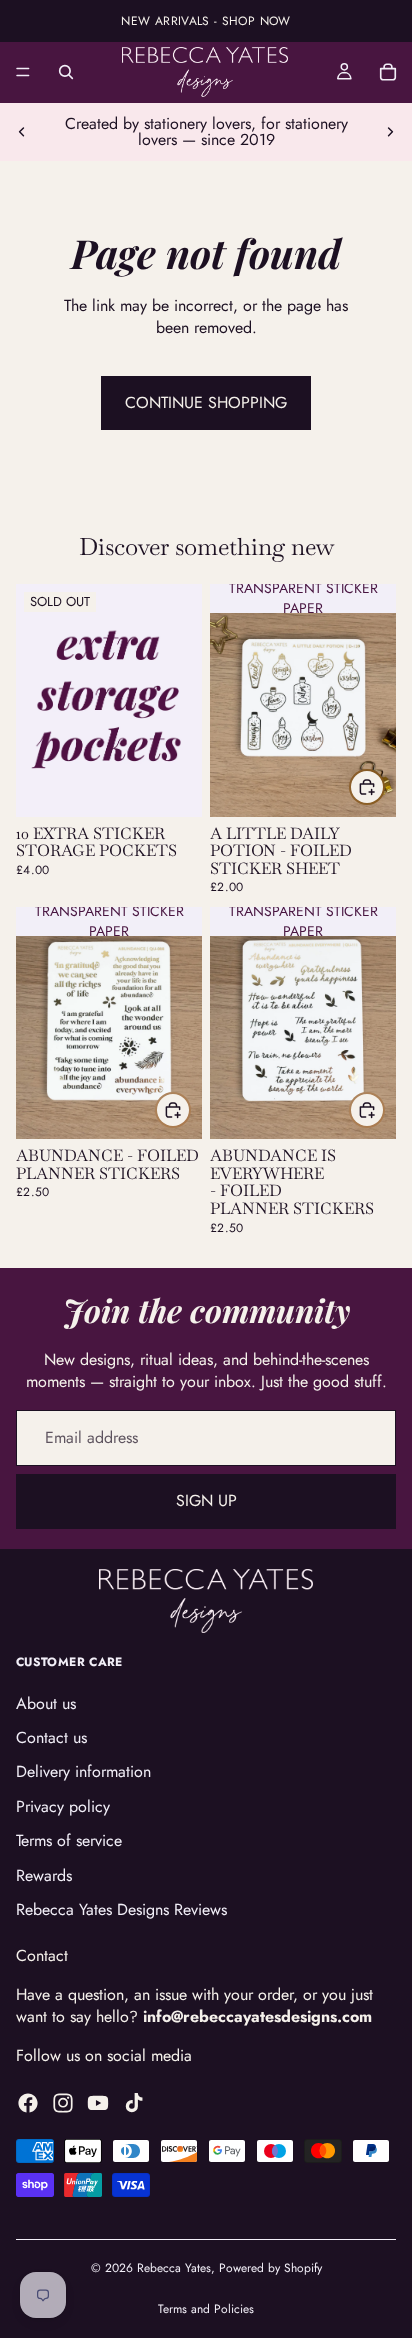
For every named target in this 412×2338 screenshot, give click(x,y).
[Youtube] (98, 2103)
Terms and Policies (206, 2309)
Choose (384, 786)
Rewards (44, 1874)
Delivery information (83, 1771)
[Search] (66, 72)
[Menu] (23, 72)
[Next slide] (390, 132)
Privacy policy (63, 1805)
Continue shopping (206, 402)
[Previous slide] (22, 132)
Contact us (51, 1737)
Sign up (206, 1500)
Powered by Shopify (270, 2268)
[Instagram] (63, 2103)
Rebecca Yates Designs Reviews (121, 1909)
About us (46, 1702)
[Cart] (388, 72)
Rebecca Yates (174, 2268)
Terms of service (69, 1840)
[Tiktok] (134, 2103)
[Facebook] (28, 2103)
